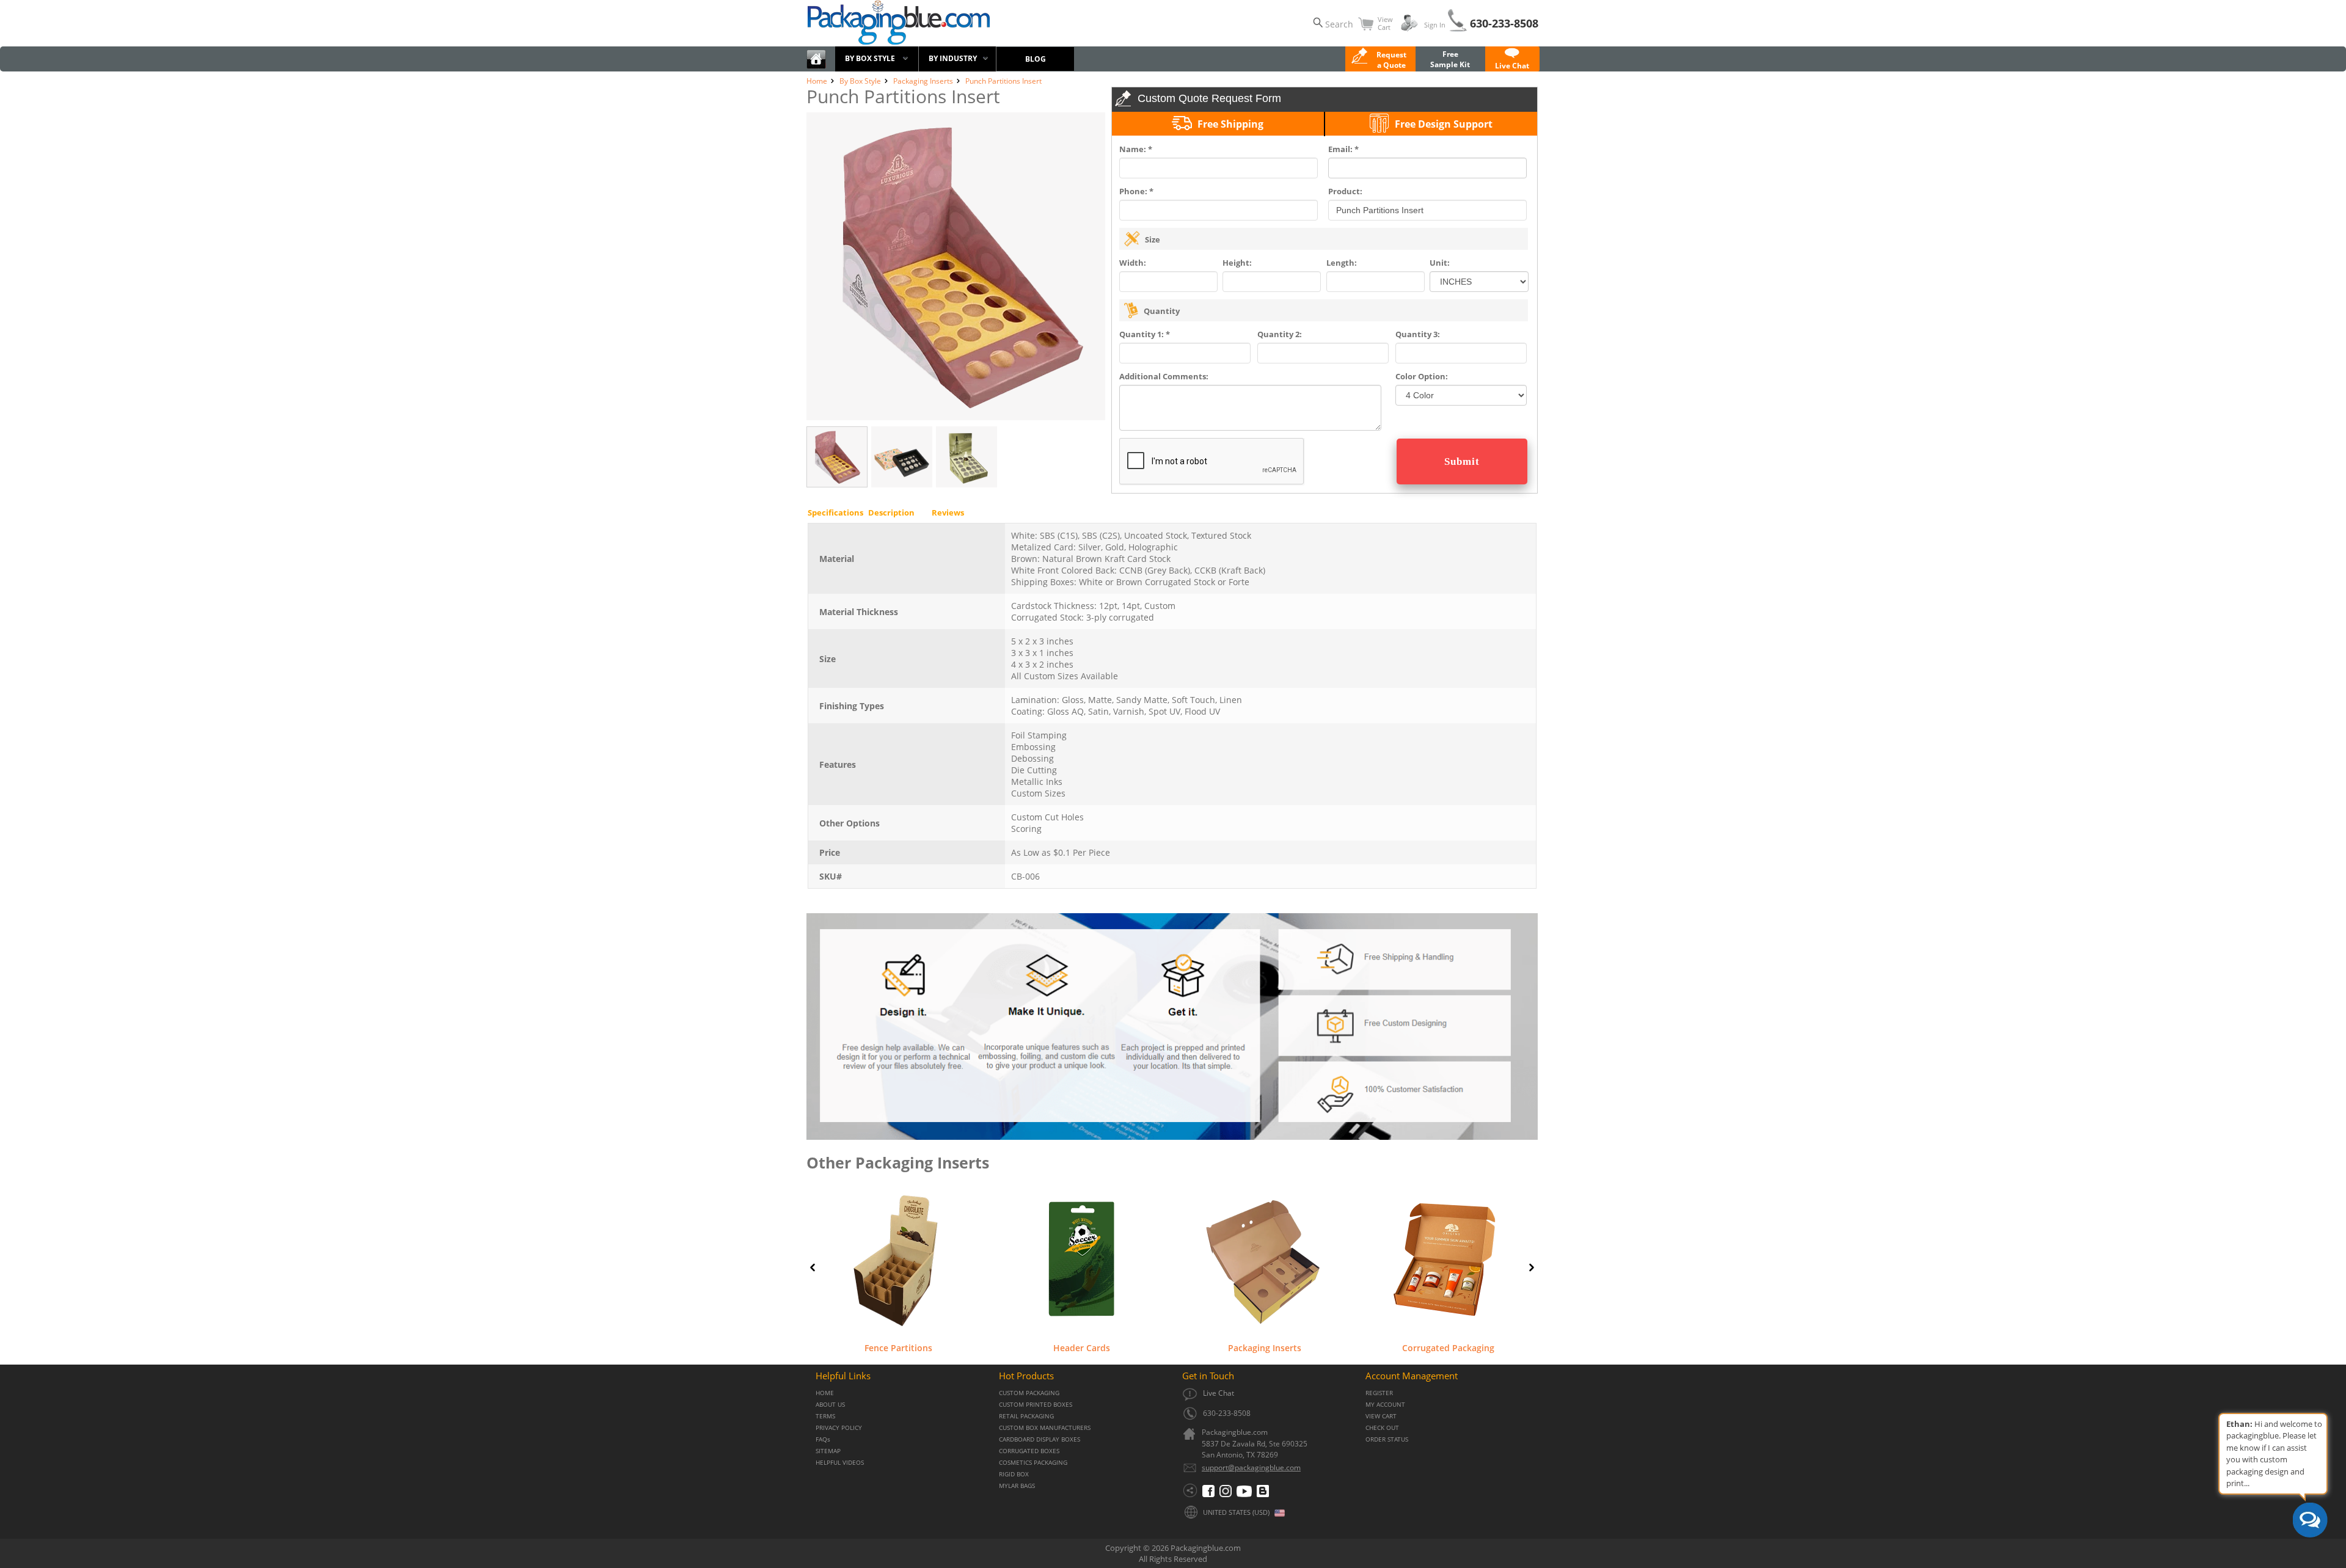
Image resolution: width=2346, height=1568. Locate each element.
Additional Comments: (1164, 376)
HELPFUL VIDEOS (840, 1463)
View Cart (1385, 23)
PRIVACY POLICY (839, 1428)
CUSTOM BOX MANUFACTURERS (1045, 1428)
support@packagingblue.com (1251, 1468)
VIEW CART (1381, 1416)
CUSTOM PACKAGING (1029, 1393)
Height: (1237, 263)
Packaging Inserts (1265, 1347)
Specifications (835, 512)
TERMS (825, 1416)
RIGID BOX (1014, 1474)
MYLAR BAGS (1017, 1486)
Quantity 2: (1280, 334)
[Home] (816, 66)
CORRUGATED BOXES (1029, 1451)
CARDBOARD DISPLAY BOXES (1040, 1439)
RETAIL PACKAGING (1026, 1416)
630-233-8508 (1504, 23)
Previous (813, 1267)
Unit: (1440, 263)
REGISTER (1379, 1393)
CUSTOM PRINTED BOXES (1036, 1405)
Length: (1342, 263)
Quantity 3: (1418, 334)
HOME (825, 1393)
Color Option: (1422, 376)
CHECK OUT (1382, 1428)
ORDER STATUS (1387, 1439)
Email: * (1343, 149)
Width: (1133, 263)
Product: (1345, 191)
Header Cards (1082, 1347)
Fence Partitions (898, 1347)
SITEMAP (828, 1451)
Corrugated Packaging (1448, 1347)
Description (891, 512)
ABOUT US (830, 1405)
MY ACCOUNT (1385, 1405)
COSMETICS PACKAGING (1033, 1463)
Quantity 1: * (1145, 334)
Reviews (948, 512)
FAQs (823, 1439)
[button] (1512, 60)
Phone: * (1136, 191)
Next (1532, 1267)
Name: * (1136, 149)
